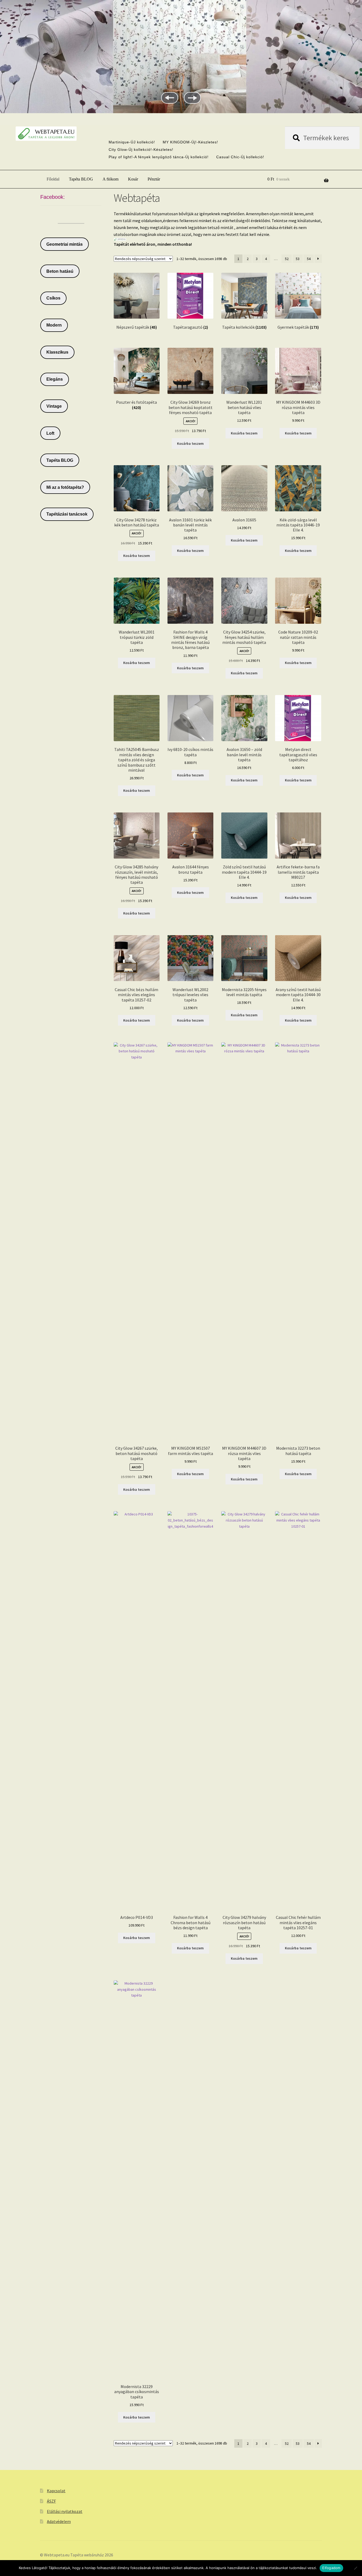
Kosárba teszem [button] (190, 443)
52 (287, 259)
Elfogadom (331, 2568)
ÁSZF (51, 2501)
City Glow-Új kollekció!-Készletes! (141, 150)
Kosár (133, 179)
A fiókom (111, 179)
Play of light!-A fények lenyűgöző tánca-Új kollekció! (159, 157)
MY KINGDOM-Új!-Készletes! (190, 142)
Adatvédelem (59, 2521)
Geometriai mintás (65, 244)
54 (309, 259)
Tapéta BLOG (81, 179)
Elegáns (55, 379)
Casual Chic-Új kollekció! (240, 157)
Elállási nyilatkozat (65, 2511)
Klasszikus (57, 352)
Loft (50, 433)
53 (298, 259)
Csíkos (53, 298)
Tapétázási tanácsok (67, 514)
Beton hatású (60, 271)
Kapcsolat (56, 2491)
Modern (54, 325)
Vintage (54, 406)
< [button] (170, 98)
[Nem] (355, 2568)
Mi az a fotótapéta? (65, 487)
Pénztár (154, 179)
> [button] (192, 98)
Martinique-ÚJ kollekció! (132, 142)
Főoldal (53, 179)
